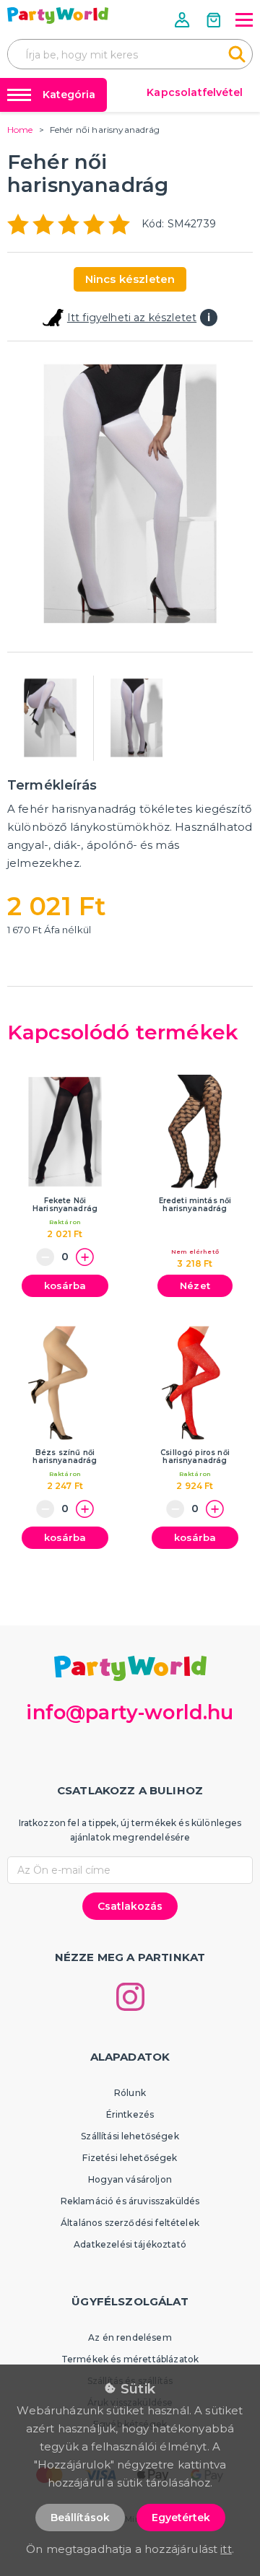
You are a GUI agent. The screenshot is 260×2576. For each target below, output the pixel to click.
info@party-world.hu (130, 1712)
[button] (183, 20)
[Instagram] (130, 1997)
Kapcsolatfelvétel (195, 92)
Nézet (195, 1285)
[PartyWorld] (58, 16)
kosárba (65, 1285)
